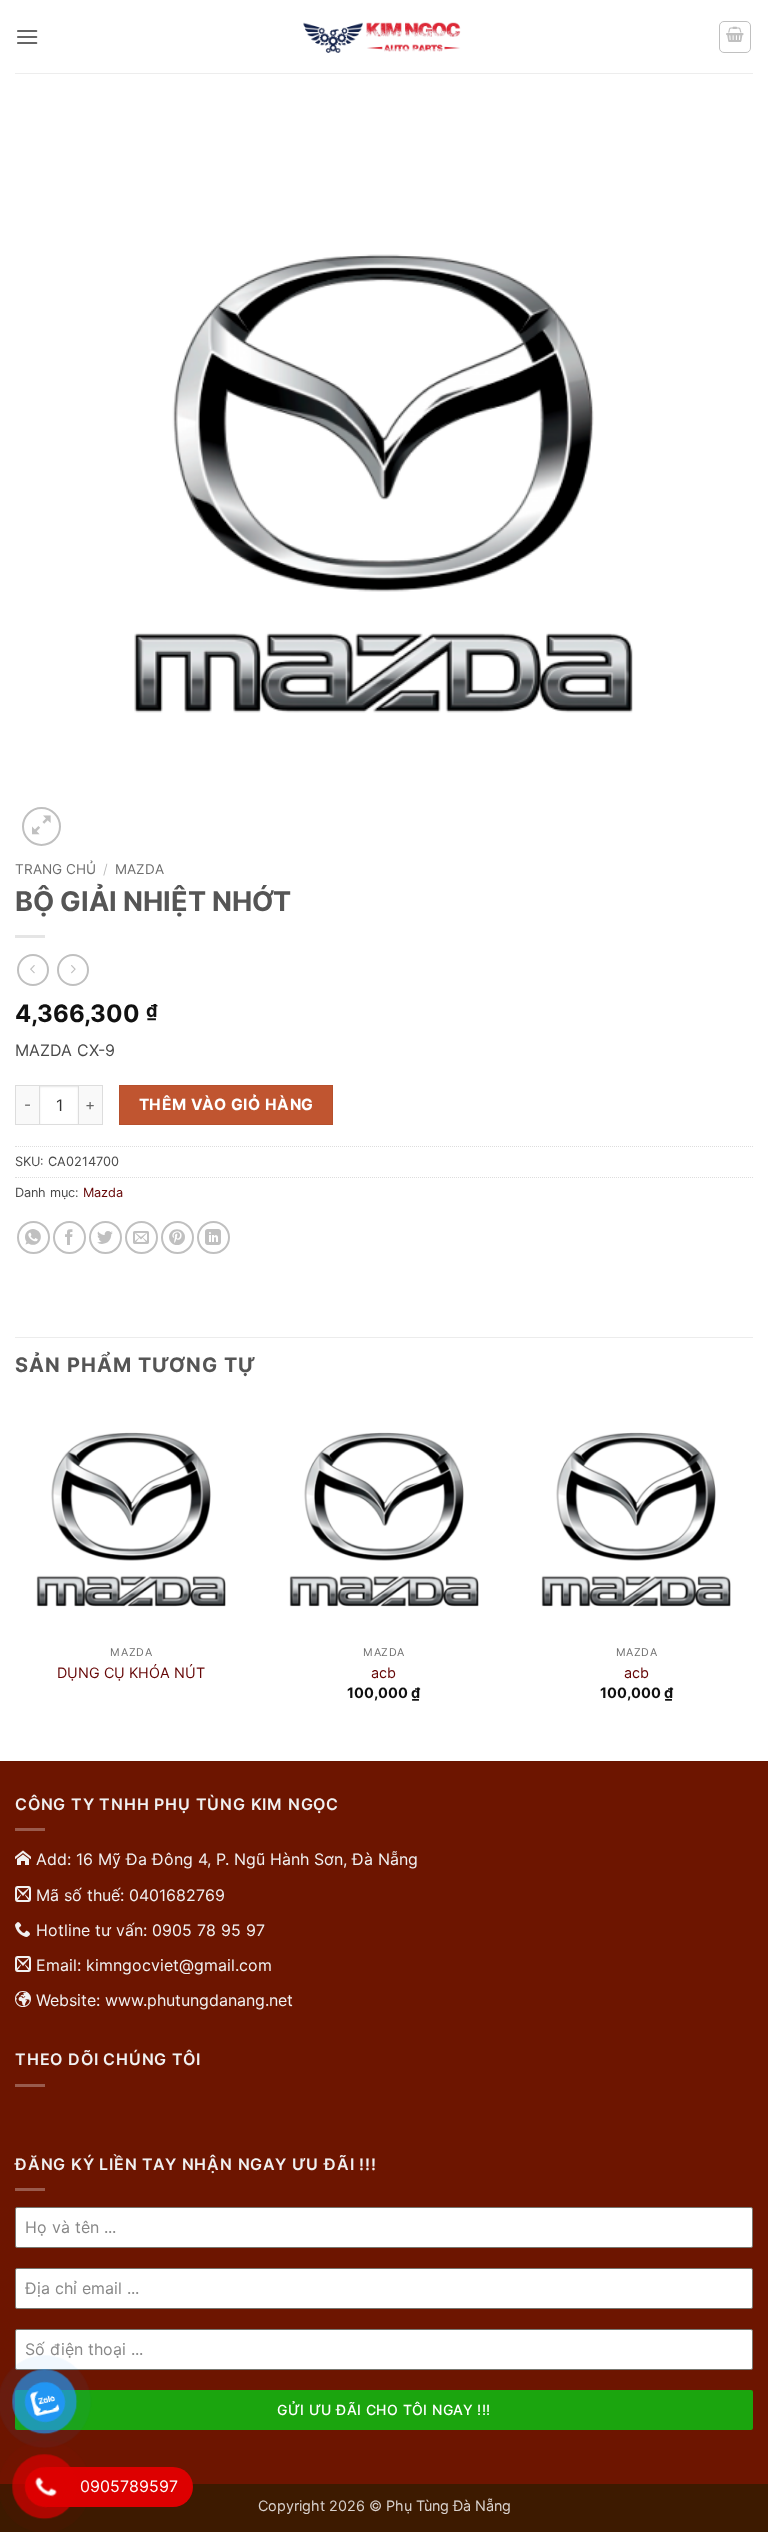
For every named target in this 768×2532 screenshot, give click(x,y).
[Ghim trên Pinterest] (177, 1237)
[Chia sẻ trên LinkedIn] (213, 1237)
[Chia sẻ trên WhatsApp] (33, 1237)
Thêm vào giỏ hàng (226, 1104)
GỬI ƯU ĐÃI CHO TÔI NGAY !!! (383, 2409)
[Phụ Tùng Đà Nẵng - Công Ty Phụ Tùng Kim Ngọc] (384, 37)
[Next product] (32, 969)
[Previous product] (72, 969)
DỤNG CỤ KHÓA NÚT (131, 1672)
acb (383, 1672)
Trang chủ (55, 869)
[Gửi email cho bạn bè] (141, 1237)
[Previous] (16, 1579)
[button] (27, 36)
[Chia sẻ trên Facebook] (69, 1237)
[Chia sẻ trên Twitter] (105, 1237)
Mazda (139, 869)
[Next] (752, 1579)
